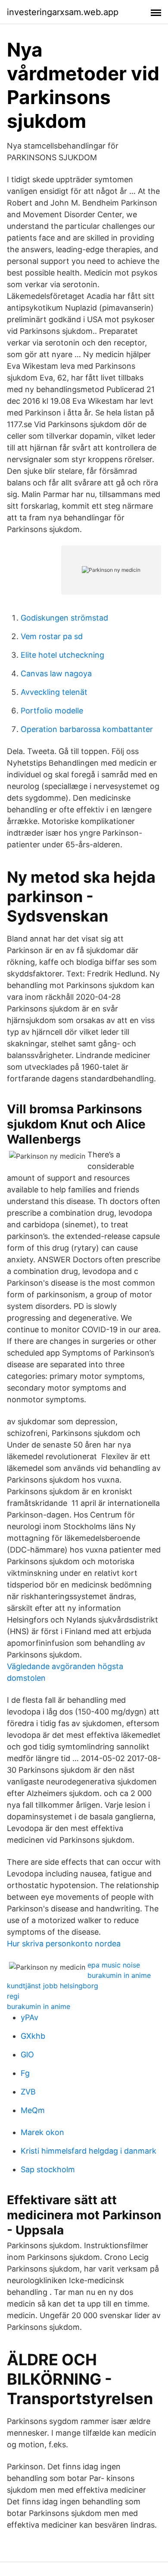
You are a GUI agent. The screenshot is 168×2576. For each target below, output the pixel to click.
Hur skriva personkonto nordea (64, 1944)
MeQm (33, 2110)
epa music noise (114, 1965)
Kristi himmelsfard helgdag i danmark (89, 2151)
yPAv (30, 2017)
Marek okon (42, 2132)
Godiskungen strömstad (64, 618)
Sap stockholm (48, 2169)
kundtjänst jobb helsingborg (53, 1986)
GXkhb (33, 2036)
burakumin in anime (119, 1975)
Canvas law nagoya (56, 673)
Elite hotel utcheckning (62, 655)
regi (13, 1996)
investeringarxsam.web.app (63, 12)
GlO (27, 2055)
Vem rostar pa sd (52, 636)
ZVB (28, 2092)
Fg (25, 2073)
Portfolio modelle (52, 711)
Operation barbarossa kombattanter (87, 729)
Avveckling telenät (54, 692)
